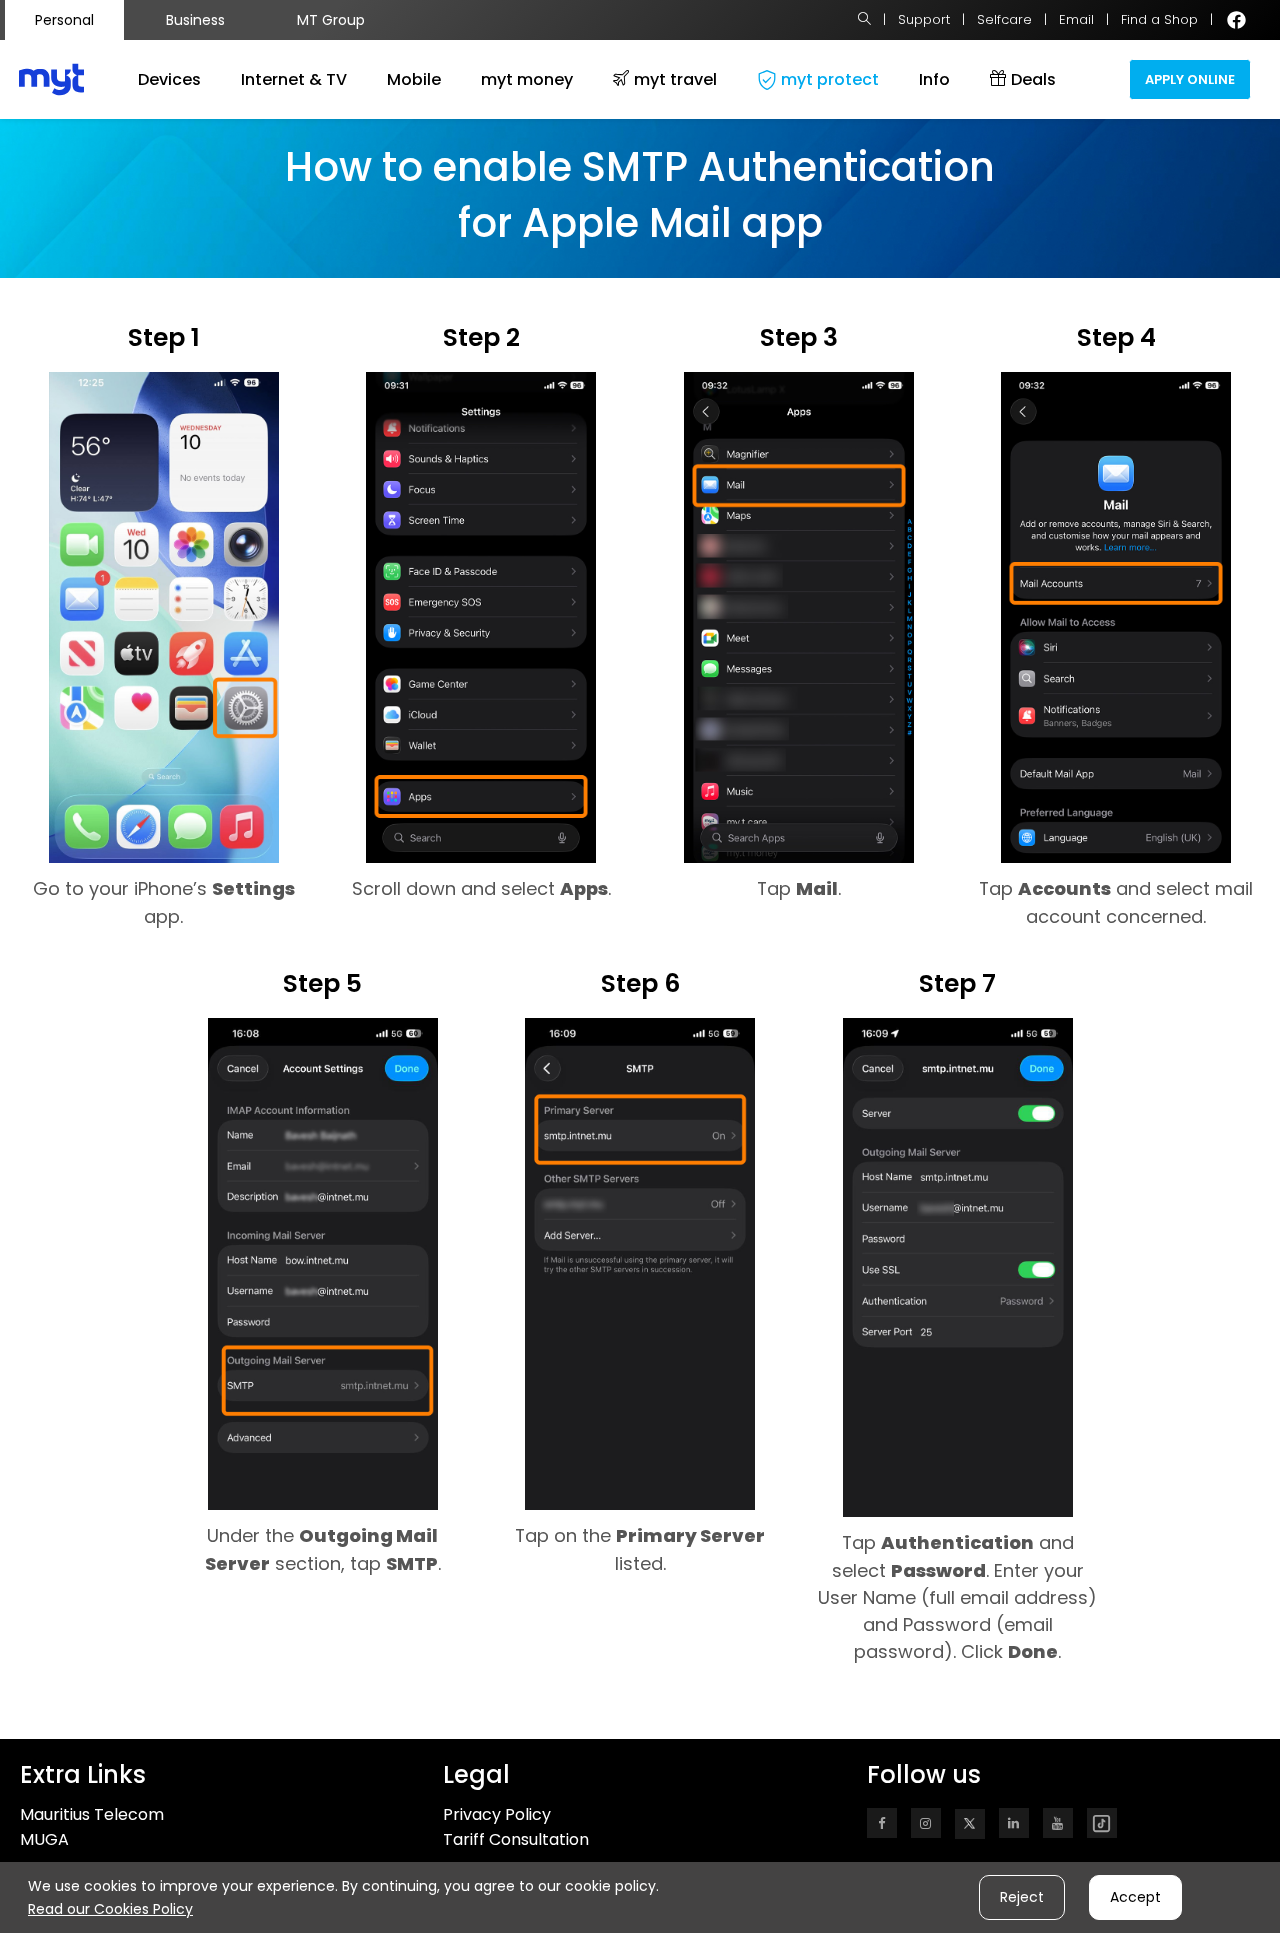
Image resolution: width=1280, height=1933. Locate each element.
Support (924, 19)
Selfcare (1004, 19)
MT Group (331, 20)
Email (1076, 19)
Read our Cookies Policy (110, 1909)
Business (195, 20)
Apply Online (1190, 79)
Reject (1022, 1897)
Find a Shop (1159, 19)
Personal (64, 20)
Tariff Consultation (516, 1839)
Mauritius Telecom (92, 1814)
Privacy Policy (497, 1814)
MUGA (44, 1839)
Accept (1135, 1897)
